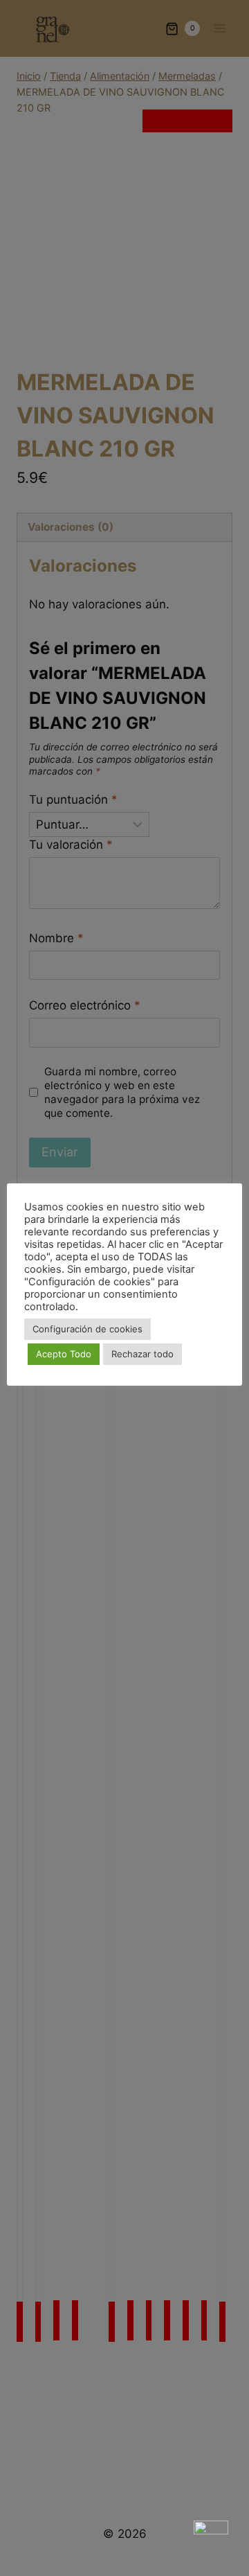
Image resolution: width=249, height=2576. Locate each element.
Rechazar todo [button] (142, 1354)
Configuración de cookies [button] (87, 1329)
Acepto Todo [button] (64, 1354)
